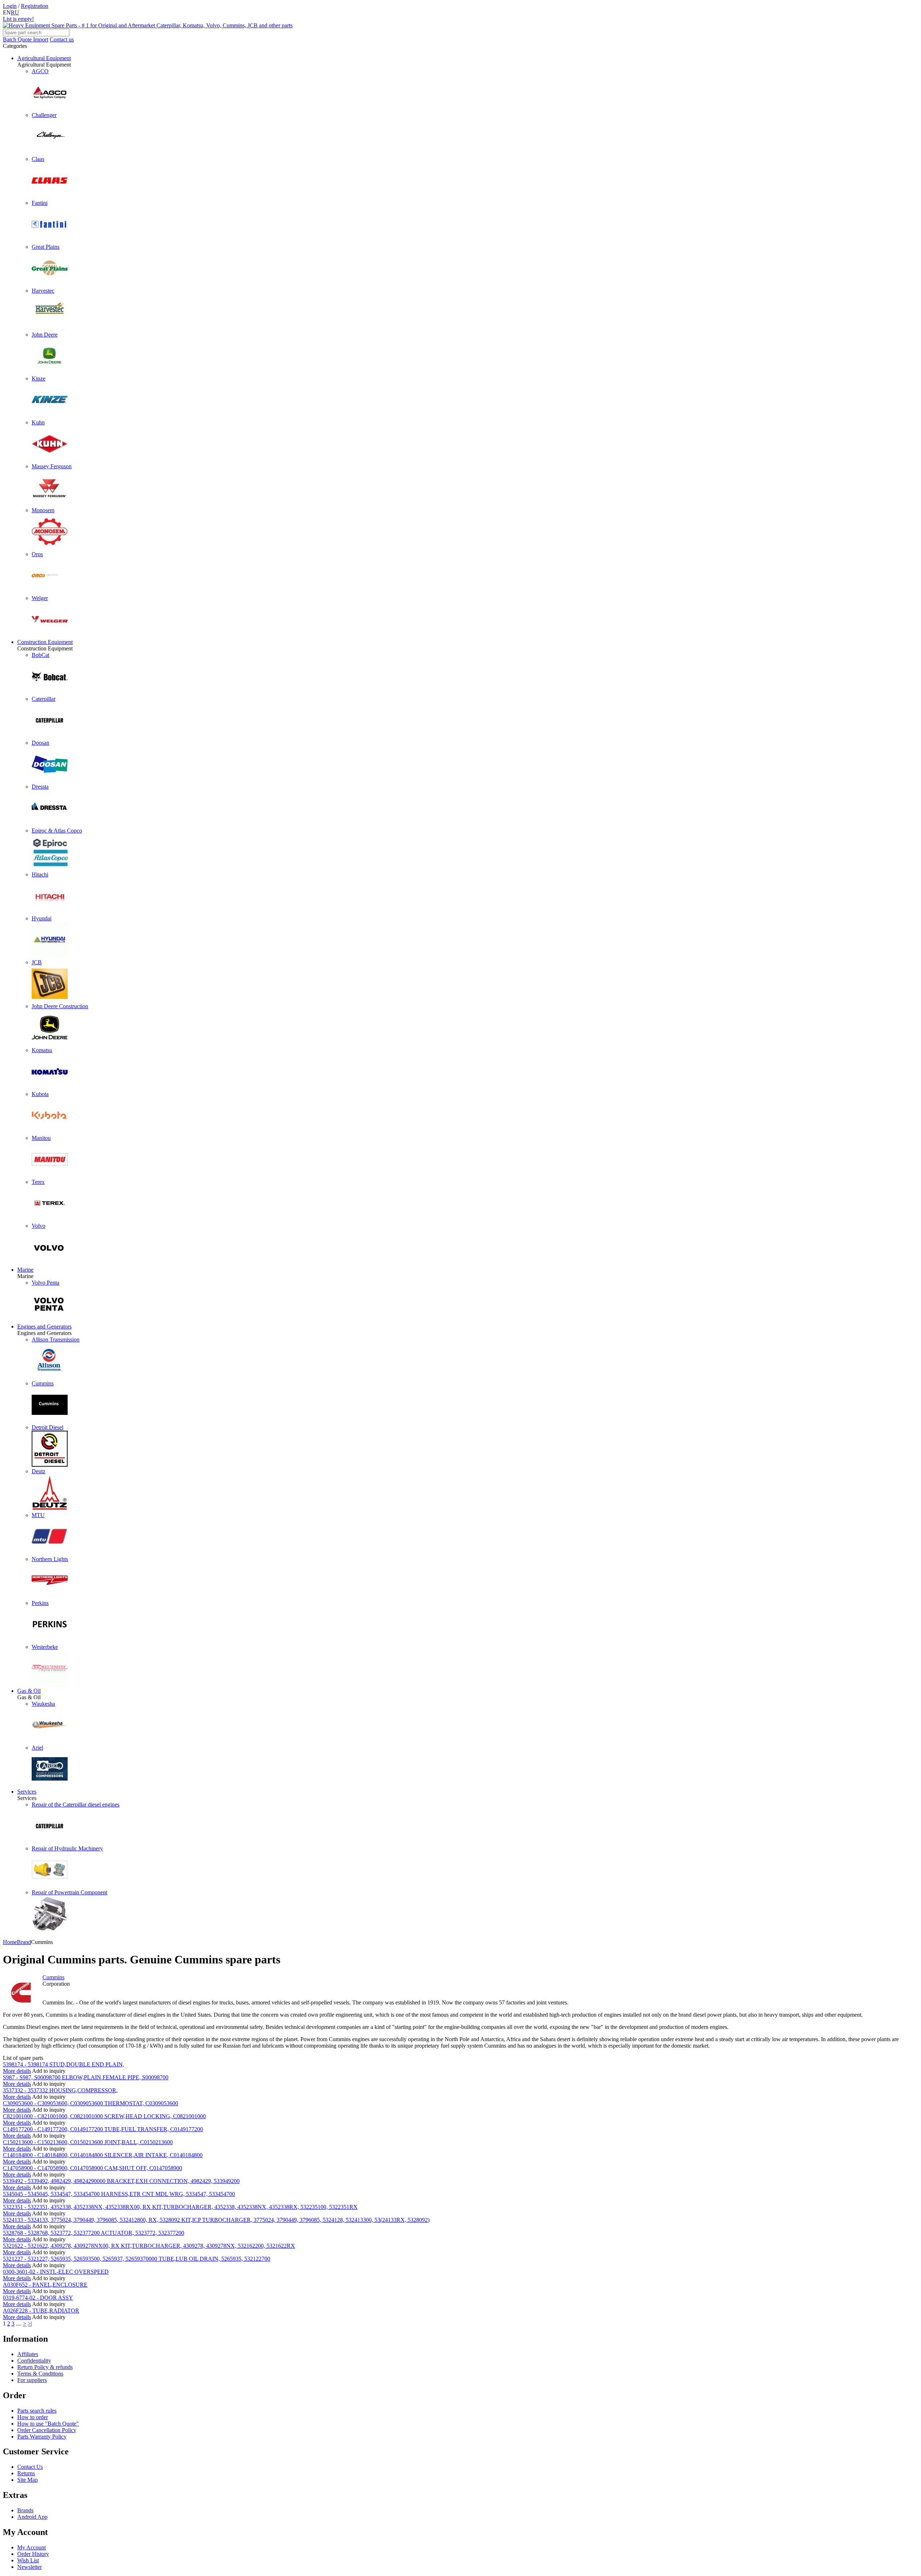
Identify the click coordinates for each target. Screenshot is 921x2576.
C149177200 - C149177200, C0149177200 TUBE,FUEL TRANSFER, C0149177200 (103, 2129)
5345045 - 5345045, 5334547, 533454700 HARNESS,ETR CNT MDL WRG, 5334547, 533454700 (119, 2194)
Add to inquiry (49, 2071)
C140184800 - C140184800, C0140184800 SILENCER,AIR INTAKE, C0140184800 (103, 2155)
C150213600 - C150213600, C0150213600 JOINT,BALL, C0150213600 (88, 2142)
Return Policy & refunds (45, 2367)
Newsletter (30, 2567)
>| (30, 2324)
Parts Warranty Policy (42, 2437)
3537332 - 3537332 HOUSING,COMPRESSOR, (60, 2090)
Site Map (28, 2480)
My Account (31, 2547)
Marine (25, 1270)
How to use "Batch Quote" (48, 2424)
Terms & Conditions (40, 2374)
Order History (33, 2554)
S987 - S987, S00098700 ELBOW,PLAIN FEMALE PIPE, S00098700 (86, 2077)
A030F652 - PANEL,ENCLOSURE (45, 2285)
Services (27, 1792)
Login (10, 6)
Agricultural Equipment (44, 58)
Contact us (62, 39)
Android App (32, 2517)
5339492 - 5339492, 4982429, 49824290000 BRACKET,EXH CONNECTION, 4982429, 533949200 (121, 2181)
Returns (26, 2473)
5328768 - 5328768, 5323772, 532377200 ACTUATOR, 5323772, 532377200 (94, 2233)
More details (17, 2071)
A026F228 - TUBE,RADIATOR (41, 2311)
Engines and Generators (44, 1327)
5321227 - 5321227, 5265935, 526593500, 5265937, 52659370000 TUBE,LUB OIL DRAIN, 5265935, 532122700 (137, 2259)
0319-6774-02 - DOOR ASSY (38, 2298)
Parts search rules (37, 2411)
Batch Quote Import (26, 39)
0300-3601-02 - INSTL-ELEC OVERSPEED (56, 2272)
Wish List (28, 2560)
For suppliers (32, 2380)
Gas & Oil (29, 1691)
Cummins (53, 1977)
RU (15, 12)
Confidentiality (34, 2361)
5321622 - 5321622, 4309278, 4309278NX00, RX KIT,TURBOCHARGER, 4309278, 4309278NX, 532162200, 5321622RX (149, 2246)
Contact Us (30, 2467)
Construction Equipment (45, 642)
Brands (25, 2510)
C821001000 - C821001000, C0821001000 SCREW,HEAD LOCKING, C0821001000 (104, 2116)
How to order (33, 2417)
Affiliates (28, 2354)
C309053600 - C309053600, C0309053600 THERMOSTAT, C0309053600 (90, 2103)
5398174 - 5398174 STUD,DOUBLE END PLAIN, (63, 2064)
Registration (35, 6)
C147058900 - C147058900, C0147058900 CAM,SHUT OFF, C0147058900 (92, 2168)
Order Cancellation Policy (47, 2430)
